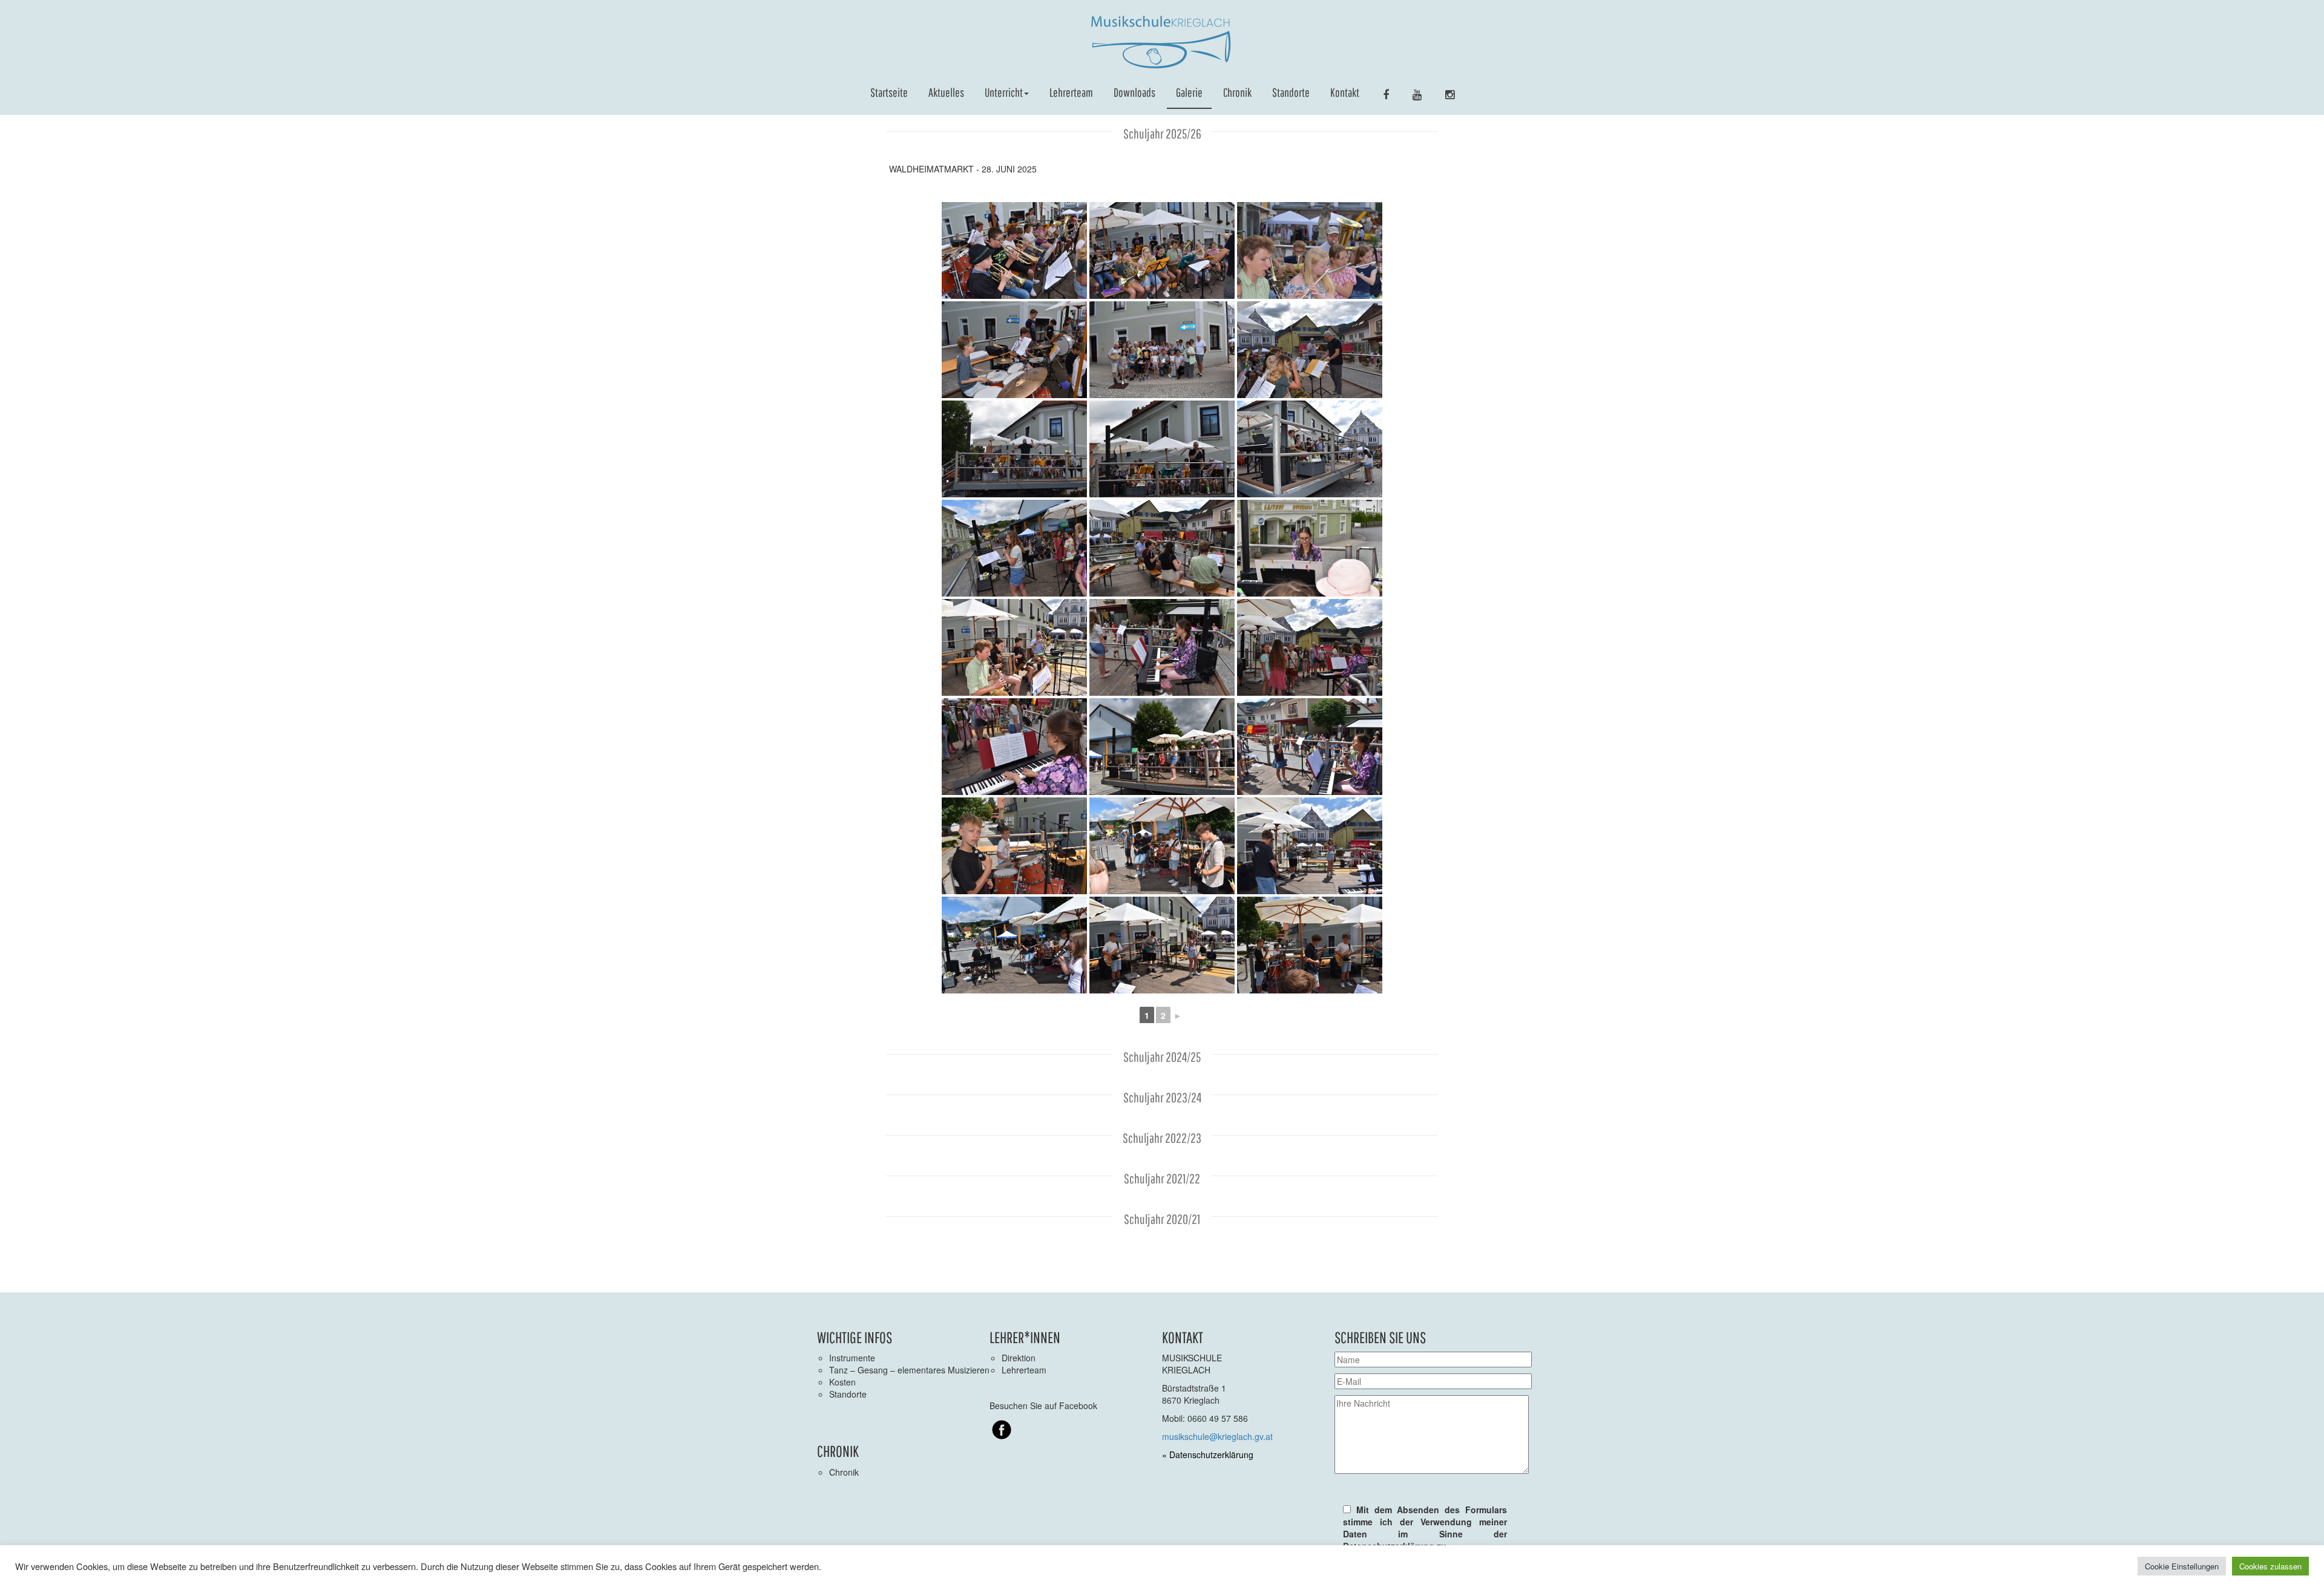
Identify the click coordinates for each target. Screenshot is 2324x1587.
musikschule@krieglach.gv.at (1217, 1436)
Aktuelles (946, 92)
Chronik (1237, 92)
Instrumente (852, 1358)
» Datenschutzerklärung (1208, 1454)
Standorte (1291, 92)
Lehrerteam (1071, 92)
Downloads (1134, 92)
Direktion (1019, 1358)
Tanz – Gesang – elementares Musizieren (909, 1370)
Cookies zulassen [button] (2270, 1566)
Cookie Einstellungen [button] (2182, 1566)
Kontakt (1345, 92)
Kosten (842, 1382)
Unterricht (1004, 92)
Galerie (1189, 92)
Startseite (889, 92)
